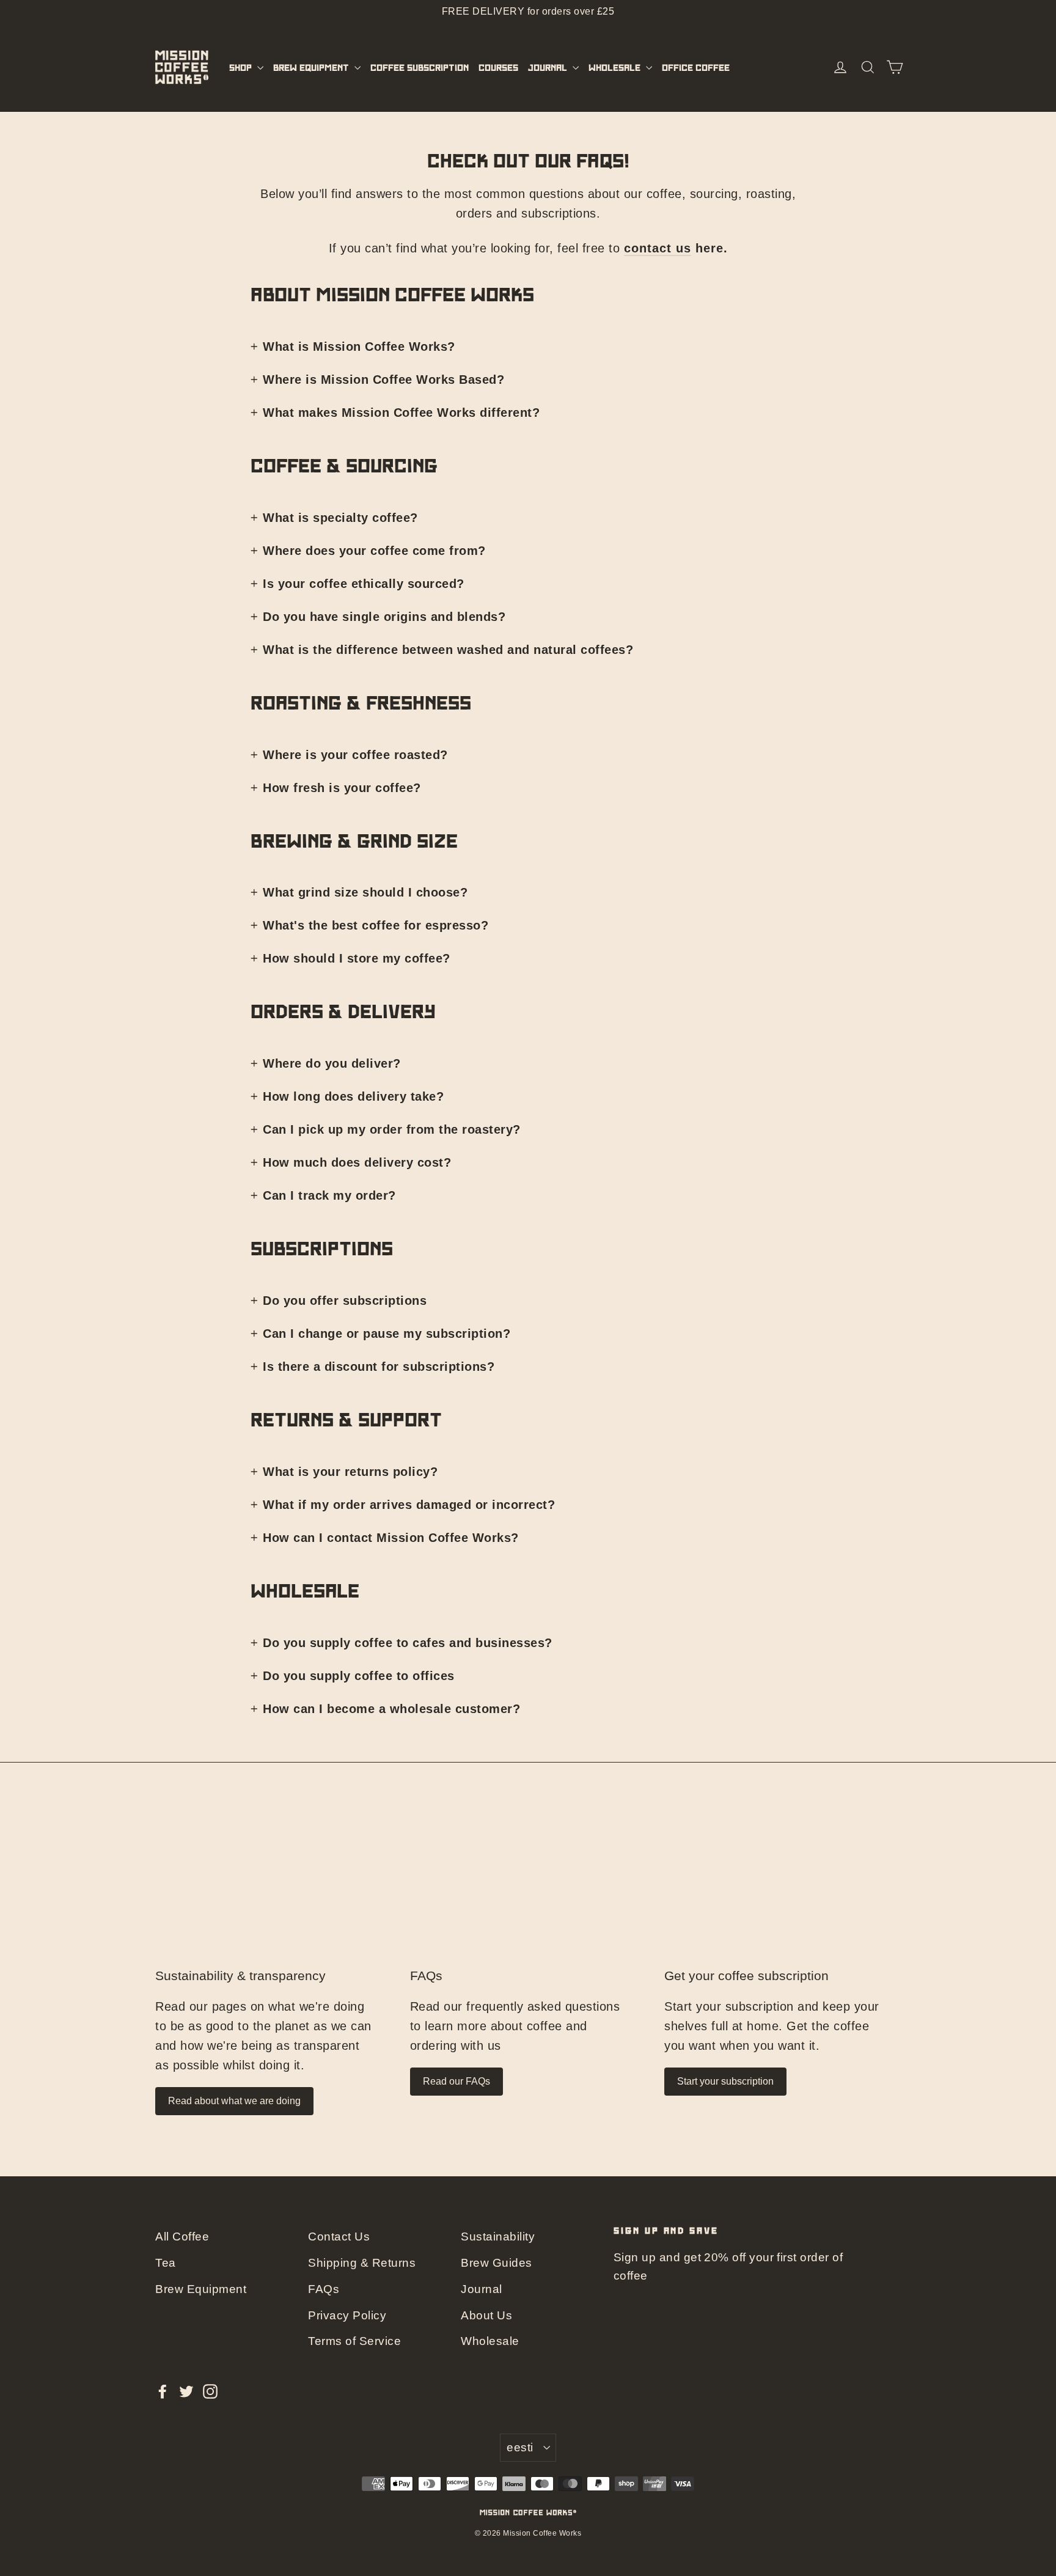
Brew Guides (497, 2263)
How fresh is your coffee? (342, 788)
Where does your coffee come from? (374, 551)
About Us (486, 2315)
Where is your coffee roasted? (355, 755)
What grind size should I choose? (365, 892)
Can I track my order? (329, 1195)
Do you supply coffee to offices (359, 1676)
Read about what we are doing (234, 2101)
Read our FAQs (457, 2081)
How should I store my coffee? (357, 958)
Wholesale (616, 67)
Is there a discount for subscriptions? (379, 1367)
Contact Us (339, 2237)
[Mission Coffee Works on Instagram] (210, 2390)
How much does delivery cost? (357, 1162)
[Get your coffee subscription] (783, 1890)
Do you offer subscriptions (345, 1301)
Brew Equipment (312, 67)
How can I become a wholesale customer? (391, 1709)
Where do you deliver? (332, 1063)
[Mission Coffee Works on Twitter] (186, 2390)
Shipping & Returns (362, 2263)
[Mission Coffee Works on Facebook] (163, 2390)
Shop (242, 67)
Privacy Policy (347, 2315)
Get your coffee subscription (746, 1976)
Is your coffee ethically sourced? (364, 584)
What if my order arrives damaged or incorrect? (409, 1505)
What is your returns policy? (350, 1472)
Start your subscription (725, 2081)
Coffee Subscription (420, 67)
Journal (549, 67)
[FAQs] (528, 1890)
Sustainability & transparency (240, 1976)
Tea (166, 2263)
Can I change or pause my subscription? (387, 1334)
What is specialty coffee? (340, 518)
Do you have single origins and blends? (384, 617)
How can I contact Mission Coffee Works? (391, 1538)
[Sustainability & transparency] (273, 1890)
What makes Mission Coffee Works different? (401, 413)
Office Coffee (696, 67)
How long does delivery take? (353, 1096)
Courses (498, 67)
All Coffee (182, 2237)
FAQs (426, 1976)
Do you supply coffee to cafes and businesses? (408, 1643)
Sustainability (498, 2237)
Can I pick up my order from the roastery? (392, 1129)
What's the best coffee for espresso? (376, 925)
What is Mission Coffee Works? (359, 347)
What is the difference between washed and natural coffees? (448, 650)
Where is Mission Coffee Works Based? (383, 380)
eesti (520, 2447)
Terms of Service (354, 2341)
